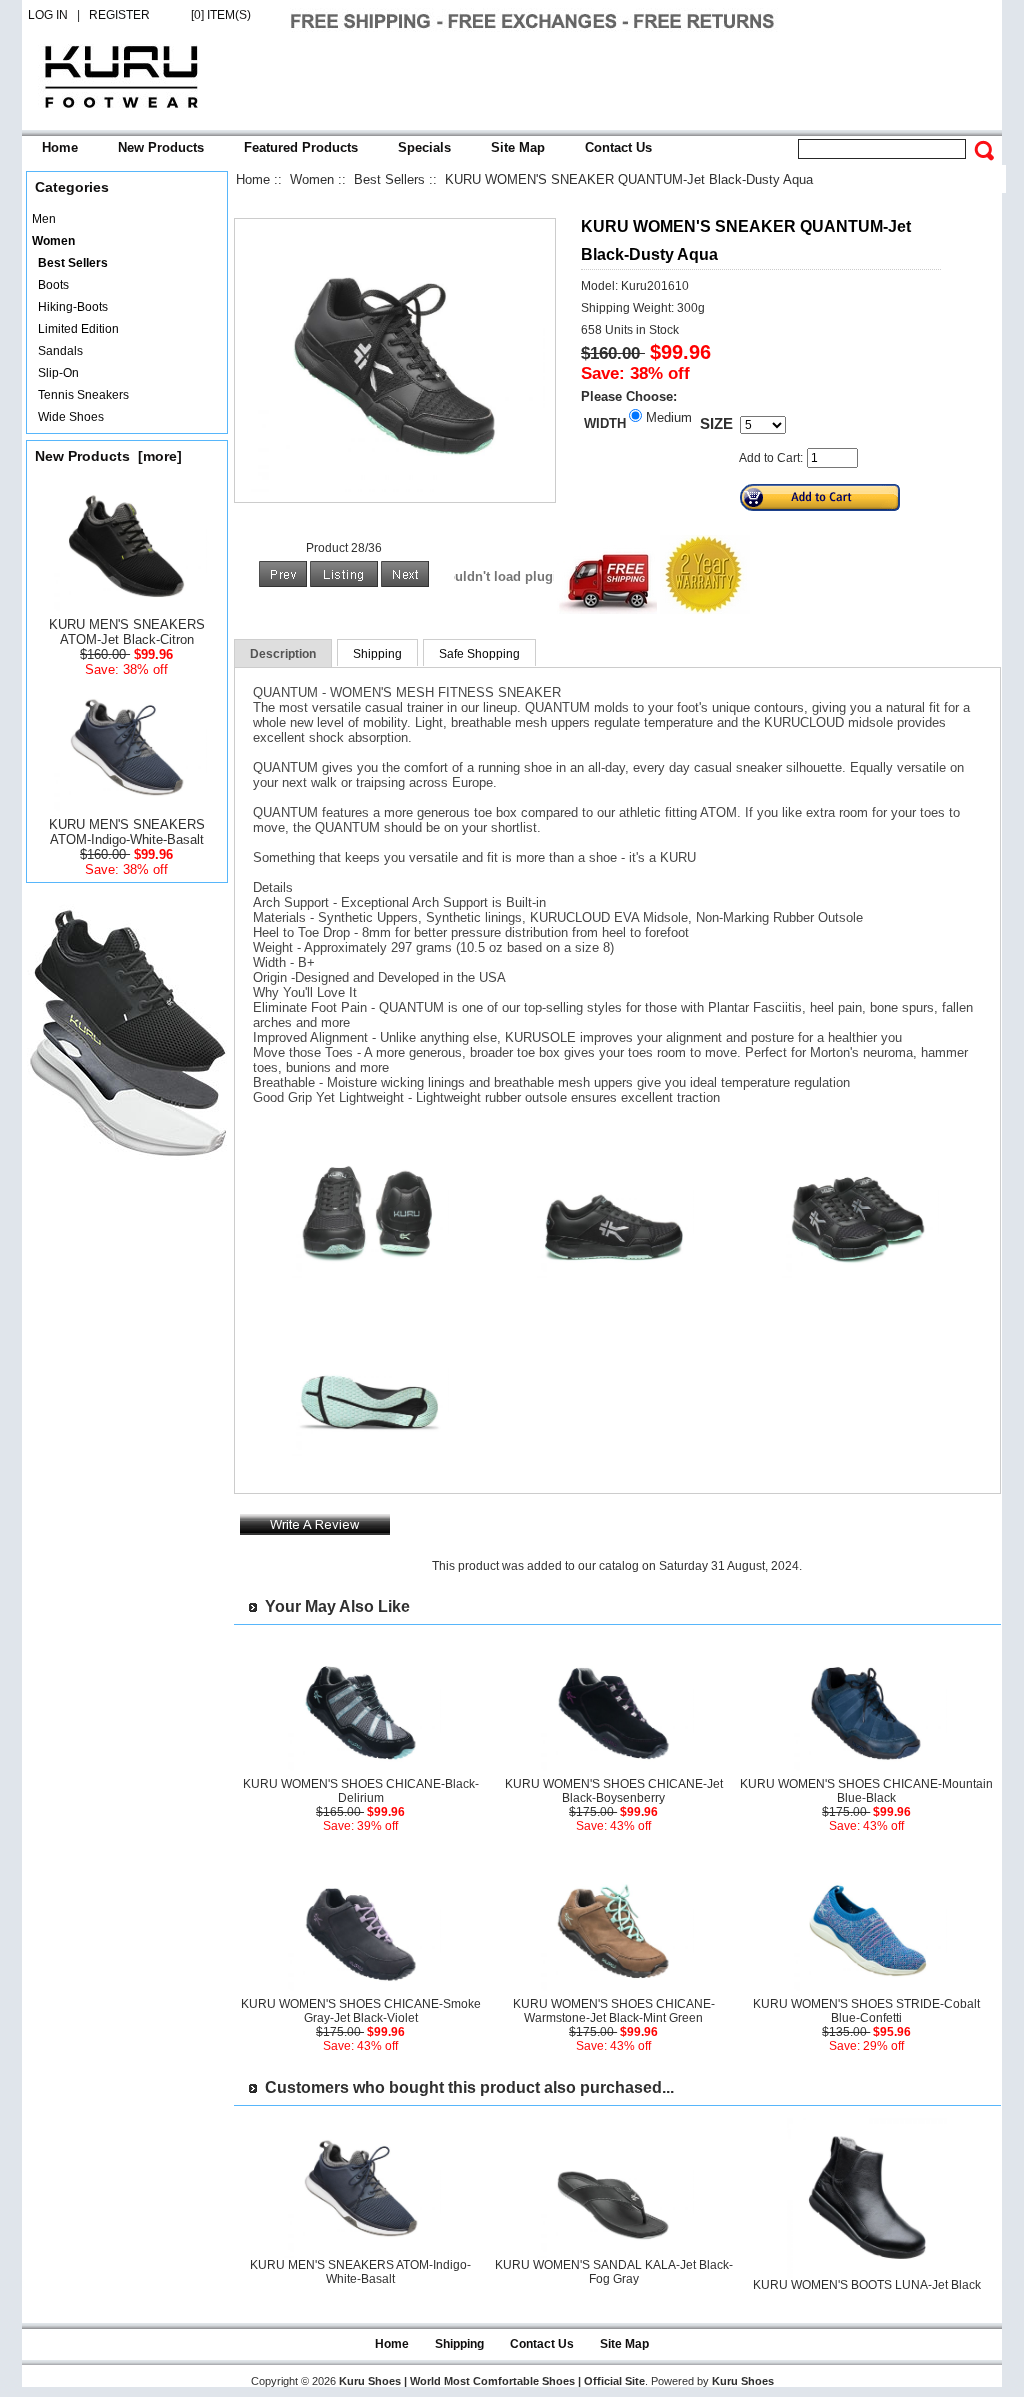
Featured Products (301, 147)
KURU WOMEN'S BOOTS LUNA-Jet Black (867, 2285)
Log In (48, 15)
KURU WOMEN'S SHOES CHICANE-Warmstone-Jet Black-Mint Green (614, 2011)
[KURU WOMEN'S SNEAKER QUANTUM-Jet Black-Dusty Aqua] (395, 488)
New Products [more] (108, 456)
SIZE (716, 424)
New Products (161, 147)
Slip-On (55, 373)
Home (60, 147)
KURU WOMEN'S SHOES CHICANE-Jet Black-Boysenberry (614, 1791)
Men (44, 219)
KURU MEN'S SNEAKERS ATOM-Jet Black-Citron (127, 632)
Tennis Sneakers (80, 395)
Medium (669, 417)
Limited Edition (75, 329)
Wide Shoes (68, 417)
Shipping (377, 654)
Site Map (518, 147)
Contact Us (618, 147)
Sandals (57, 351)
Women (312, 179)
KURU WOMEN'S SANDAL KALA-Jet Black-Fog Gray (614, 2272)
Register (119, 15)
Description (283, 654)
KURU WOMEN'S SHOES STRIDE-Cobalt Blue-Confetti (866, 2011)
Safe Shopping (479, 654)
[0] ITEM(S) (221, 15)
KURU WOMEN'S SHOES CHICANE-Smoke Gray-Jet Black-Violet (361, 2011)
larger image (368, 1285)
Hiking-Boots (70, 307)
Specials (424, 147)
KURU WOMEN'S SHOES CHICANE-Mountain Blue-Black (866, 1791)
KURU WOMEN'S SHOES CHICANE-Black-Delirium (361, 1791)
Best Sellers (389, 179)
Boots (50, 285)
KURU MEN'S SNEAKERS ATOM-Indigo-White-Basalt (127, 832)
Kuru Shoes (743, 2381)
